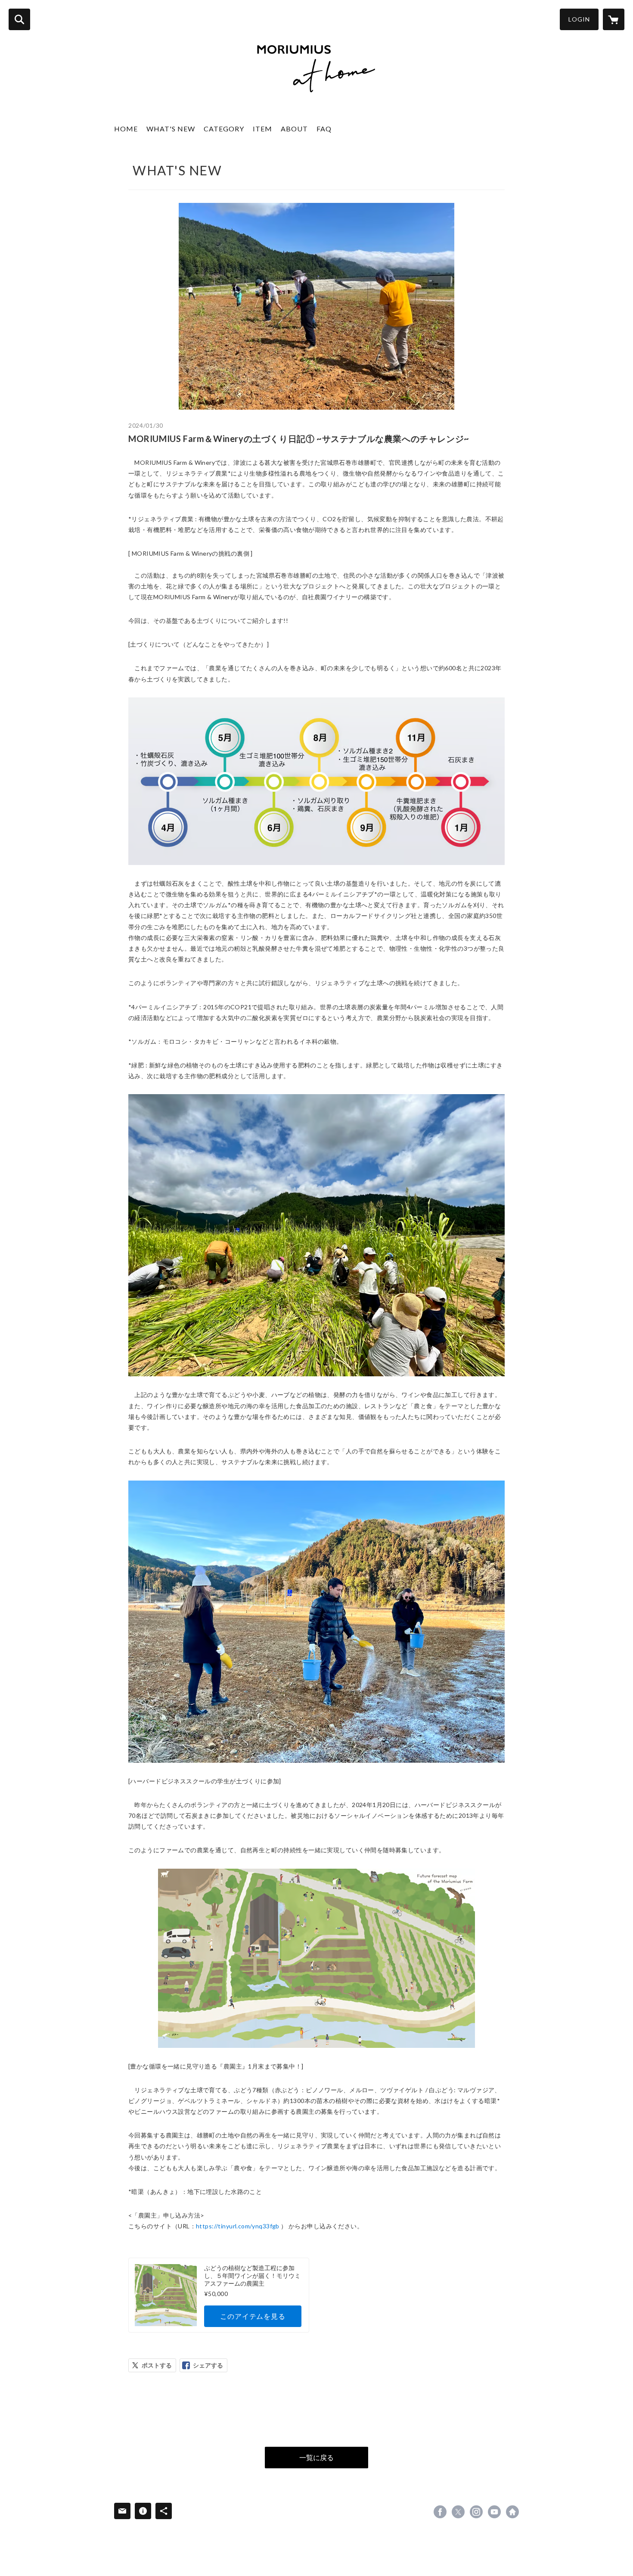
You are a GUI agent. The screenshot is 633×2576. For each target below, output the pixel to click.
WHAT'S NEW (171, 129)
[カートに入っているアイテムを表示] (614, 19)
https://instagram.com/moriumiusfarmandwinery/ (476, 2512)
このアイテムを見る (253, 2316)
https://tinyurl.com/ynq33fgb (238, 2226)
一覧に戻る (316, 2457)
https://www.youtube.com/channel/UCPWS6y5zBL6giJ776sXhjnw (494, 2512)
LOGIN (579, 19)
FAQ (324, 129)
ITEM (262, 129)
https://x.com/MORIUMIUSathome (458, 2512)
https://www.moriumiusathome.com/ (512, 2512)
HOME (126, 129)
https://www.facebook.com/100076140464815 (440, 2512)
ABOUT (294, 129)
